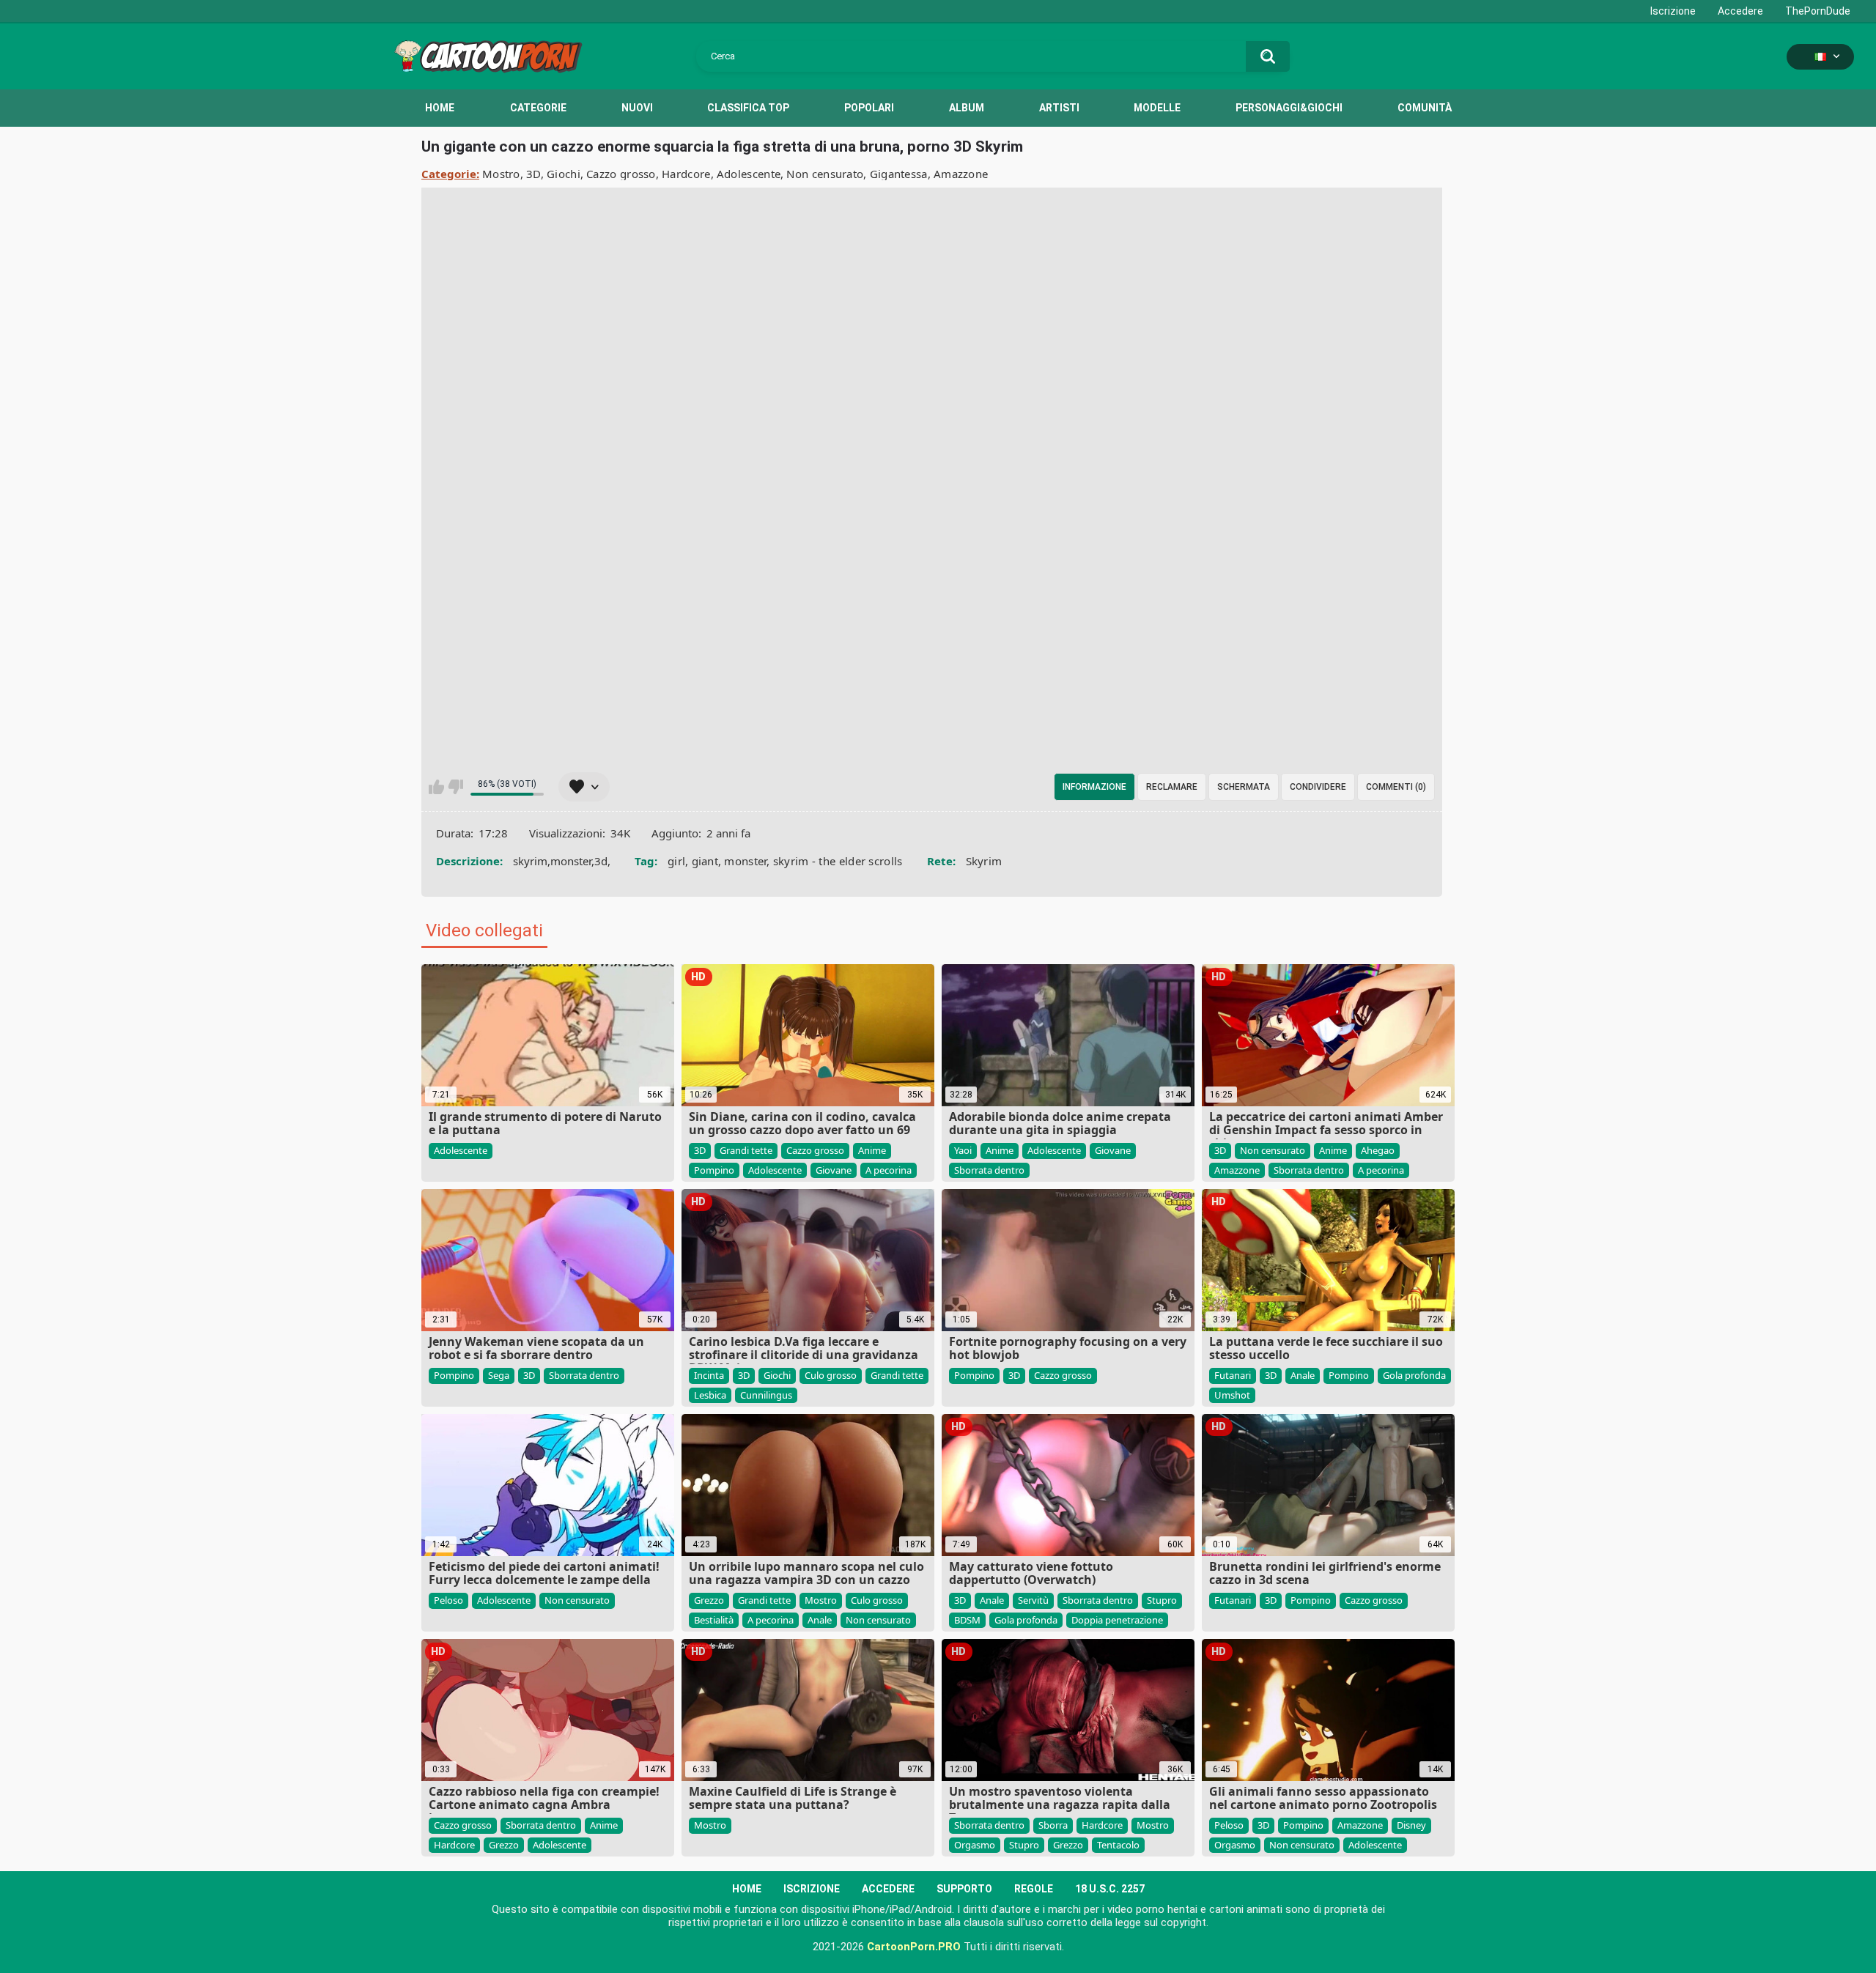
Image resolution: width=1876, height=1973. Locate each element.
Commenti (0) (1396, 787)
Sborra (1053, 1825)
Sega (499, 1375)
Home (440, 108)
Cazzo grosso (621, 174)
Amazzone (961, 174)
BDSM (967, 1620)
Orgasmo (975, 1845)
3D (533, 174)
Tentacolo (1118, 1845)
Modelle (1157, 108)
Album (967, 108)
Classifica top (748, 108)
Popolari (869, 108)
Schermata (1244, 787)
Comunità (1425, 108)
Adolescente (749, 174)
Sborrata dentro (989, 1170)
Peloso (448, 1600)
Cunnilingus (766, 1395)
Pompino (714, 1170)
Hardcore (686, 174)
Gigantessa (899, 174)
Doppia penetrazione (1117, 1620)
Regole (1034, 1889)
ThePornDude (1818, 11)
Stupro (1162, 1600)
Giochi (564, 174)
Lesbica (710, 1395)
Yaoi (963, 1150)
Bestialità (714, 1620)
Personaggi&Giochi (1289, 108)
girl (676, 861)
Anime (872, 1150)
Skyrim (984, 861)
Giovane (834, 1170)
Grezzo (709, 1600)
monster (745, 861)
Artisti (1059, 108)
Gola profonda (1414, 1375)
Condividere (1318, 787)
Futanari (1233, 1375)
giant (705, 861)
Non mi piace (455, 787)
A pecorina (889, 1170)
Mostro (501, 174)
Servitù (1033, 1600)
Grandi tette (746, 1150)
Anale (1303, 1375)
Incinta (709, 1375)
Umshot (1232, 1395)
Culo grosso (831, 1375)
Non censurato (825, 174)
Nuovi (637, 108)
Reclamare (1172, 787)
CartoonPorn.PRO (914, 1947)
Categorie (538, 108)
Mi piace (436, 787)
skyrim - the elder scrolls (838, 861)
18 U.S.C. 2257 (1110, 1889)
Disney (1411, 1825)
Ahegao (1378, 1150)
